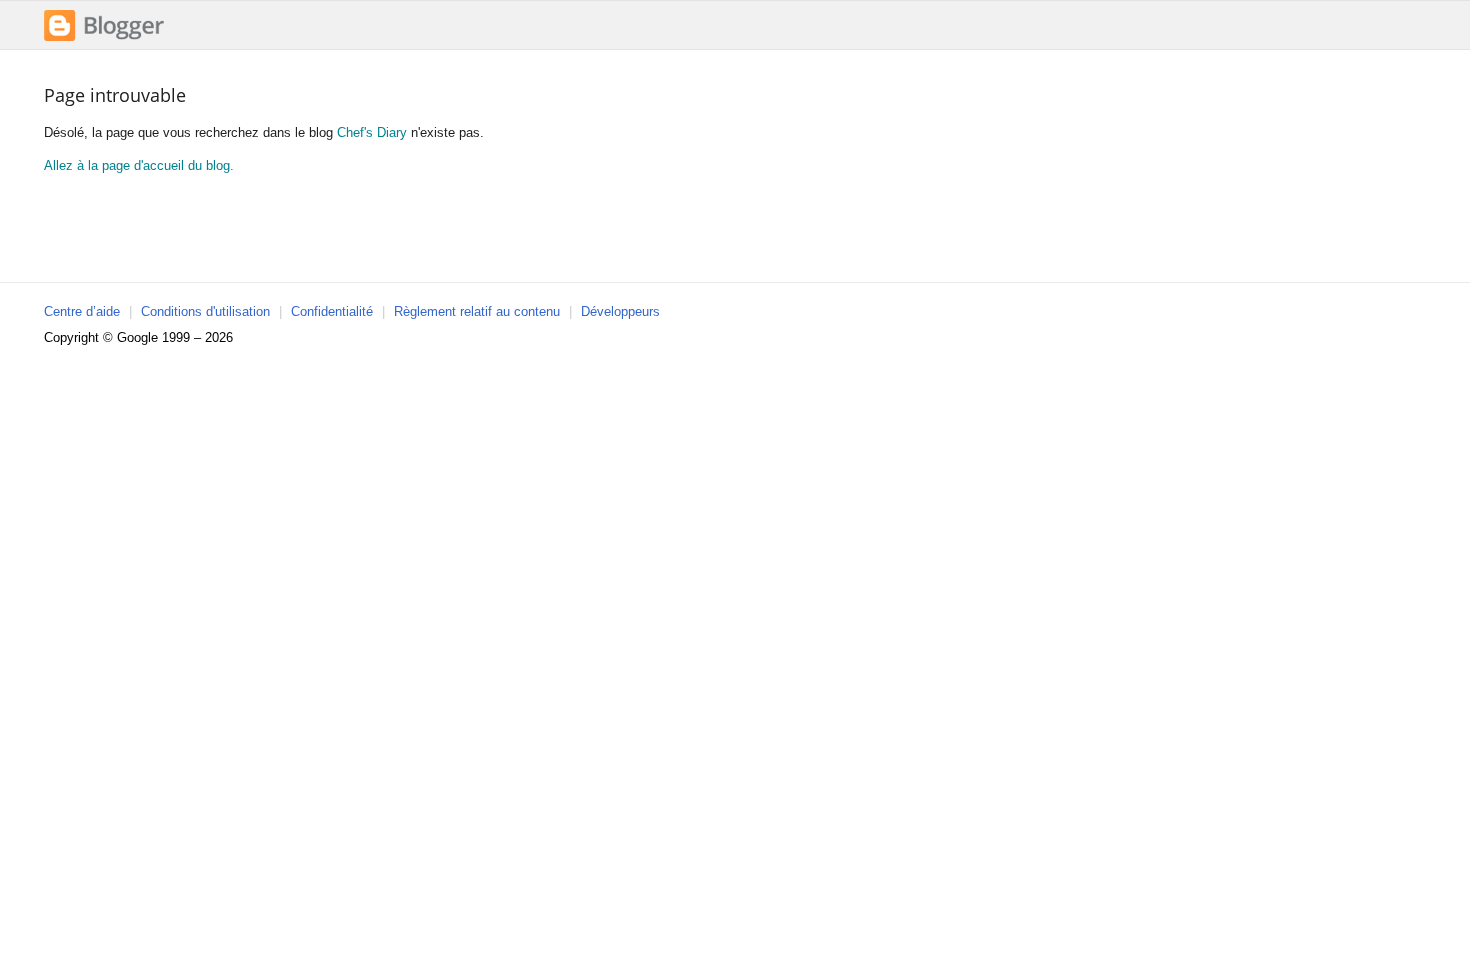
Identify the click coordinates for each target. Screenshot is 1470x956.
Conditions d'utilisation (205, 311)
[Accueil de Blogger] (104, 38)
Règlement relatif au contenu (477, 311)
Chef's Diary (372, 132)
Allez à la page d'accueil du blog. (139, 165)
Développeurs (620, 311)
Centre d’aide (82, 311)
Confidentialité (332, 311)
